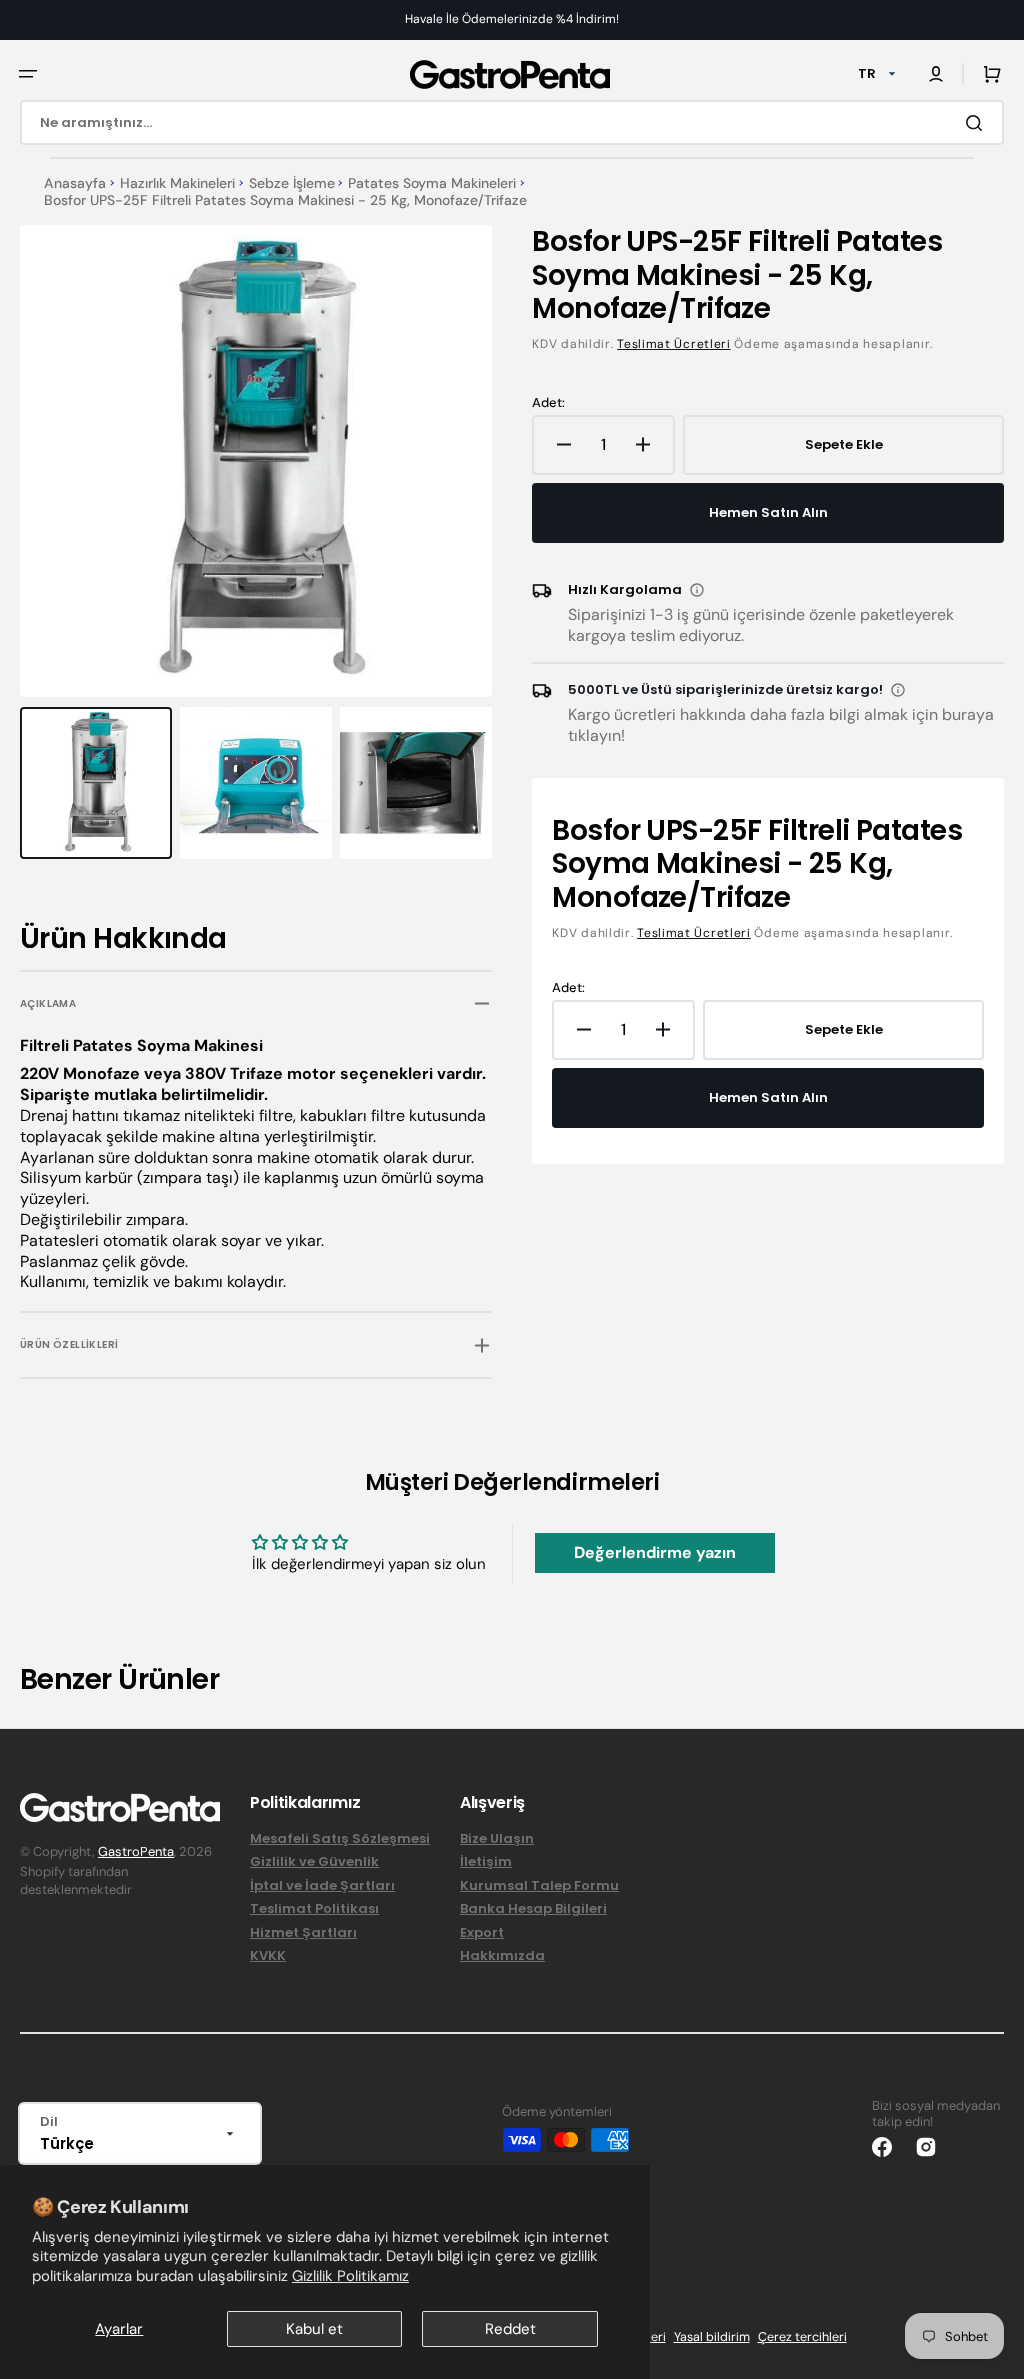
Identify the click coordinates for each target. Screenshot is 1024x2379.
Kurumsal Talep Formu (539, 1885)
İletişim (486, 1861)
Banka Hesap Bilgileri (533, 1908)
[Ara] (978, 123)
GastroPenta (136, 1851)
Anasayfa (75, 183)
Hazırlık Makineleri (177, 183)
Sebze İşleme (292, 183)
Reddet (510, 2329)
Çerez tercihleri (802, 2337)
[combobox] (512, 122)
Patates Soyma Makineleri (432, 183)
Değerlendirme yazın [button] (655, 1552)
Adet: (548, 403)
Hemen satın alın (768, 512)
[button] (28, 74)
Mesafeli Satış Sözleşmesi (340, 1839)
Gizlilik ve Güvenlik (314, 1861)
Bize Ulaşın (497, 1839)
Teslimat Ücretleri (674, 344)
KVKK (268, 1955)
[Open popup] (697, 590)
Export (482, 1932)
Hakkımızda (502, 1955)
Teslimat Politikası (314, 1908)
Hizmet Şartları (303, 1932)
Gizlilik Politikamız (350, 2276)
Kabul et (314, 2329)
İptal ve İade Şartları (322, 1885)
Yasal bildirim (712, 2337)
